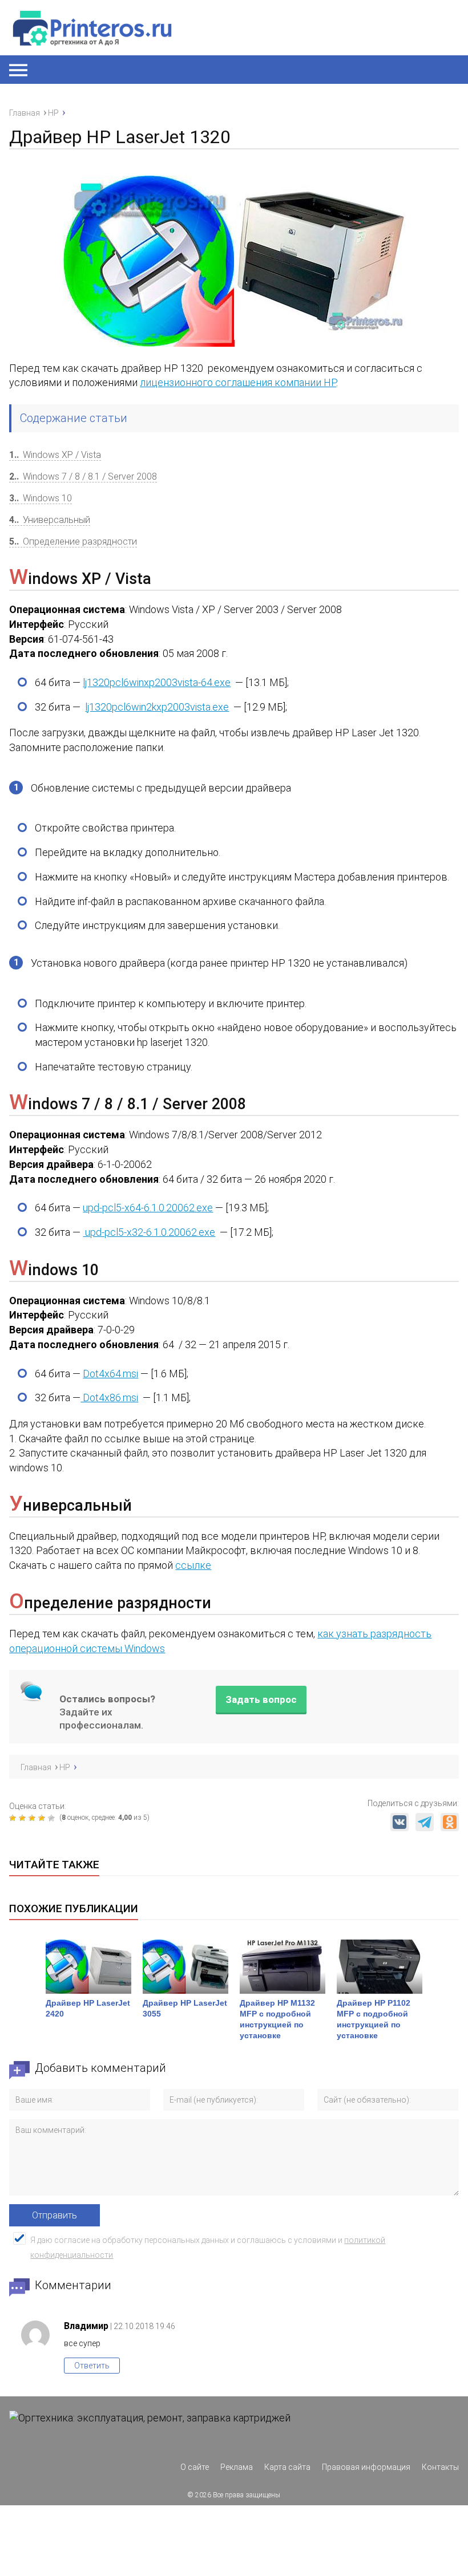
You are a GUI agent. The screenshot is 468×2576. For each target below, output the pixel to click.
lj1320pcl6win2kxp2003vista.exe (157, 707)
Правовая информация (366, 2467)
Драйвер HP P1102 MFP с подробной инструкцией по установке (374, 2019)
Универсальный (50, 520)
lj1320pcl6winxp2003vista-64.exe (157, 682)
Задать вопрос (261, 1699)
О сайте (195, 2467)
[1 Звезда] (14, 1818)
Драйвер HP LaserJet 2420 (88, 2008)
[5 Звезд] (53, 1818)
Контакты (440, 2467)
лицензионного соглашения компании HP (238, 382)
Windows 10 (41, 498)
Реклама (237, 2467)
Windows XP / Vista (55, 455)
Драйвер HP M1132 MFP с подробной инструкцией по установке (277, 2019)
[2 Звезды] (24, 1818)
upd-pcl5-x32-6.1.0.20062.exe (149, 1232)
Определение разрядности (73, 541)
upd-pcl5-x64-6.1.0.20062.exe (148, 1208)
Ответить (92, 2366)
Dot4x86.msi (109, 1397)
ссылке (193, 1565)
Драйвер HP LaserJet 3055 (185, 2008)
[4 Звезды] (43, 1818)
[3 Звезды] (33, 1818)
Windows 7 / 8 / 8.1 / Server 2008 (83, 476)
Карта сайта (287, 2467)
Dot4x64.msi (110, 1374)
